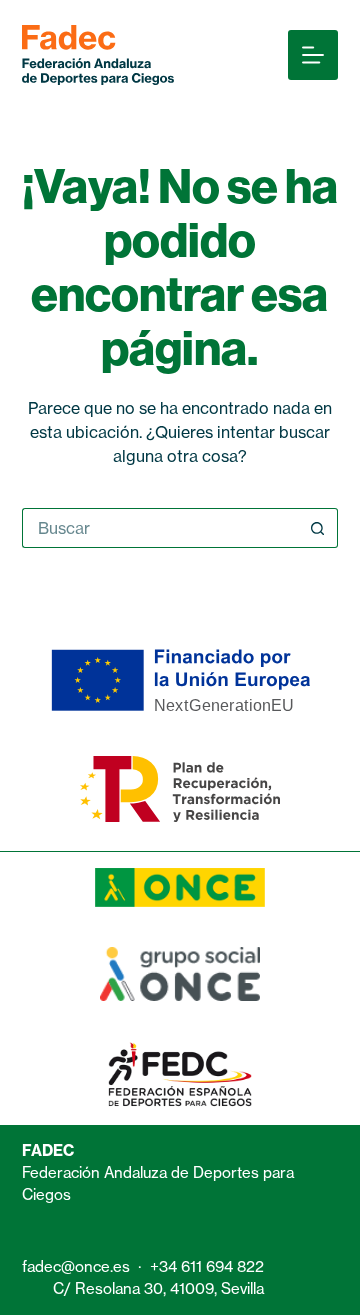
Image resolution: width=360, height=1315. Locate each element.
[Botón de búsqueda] (318, 528)
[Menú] (313, 55)
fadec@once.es (76, 1266)
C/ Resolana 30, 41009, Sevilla (158, 1288)
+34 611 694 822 (207, 1266)
